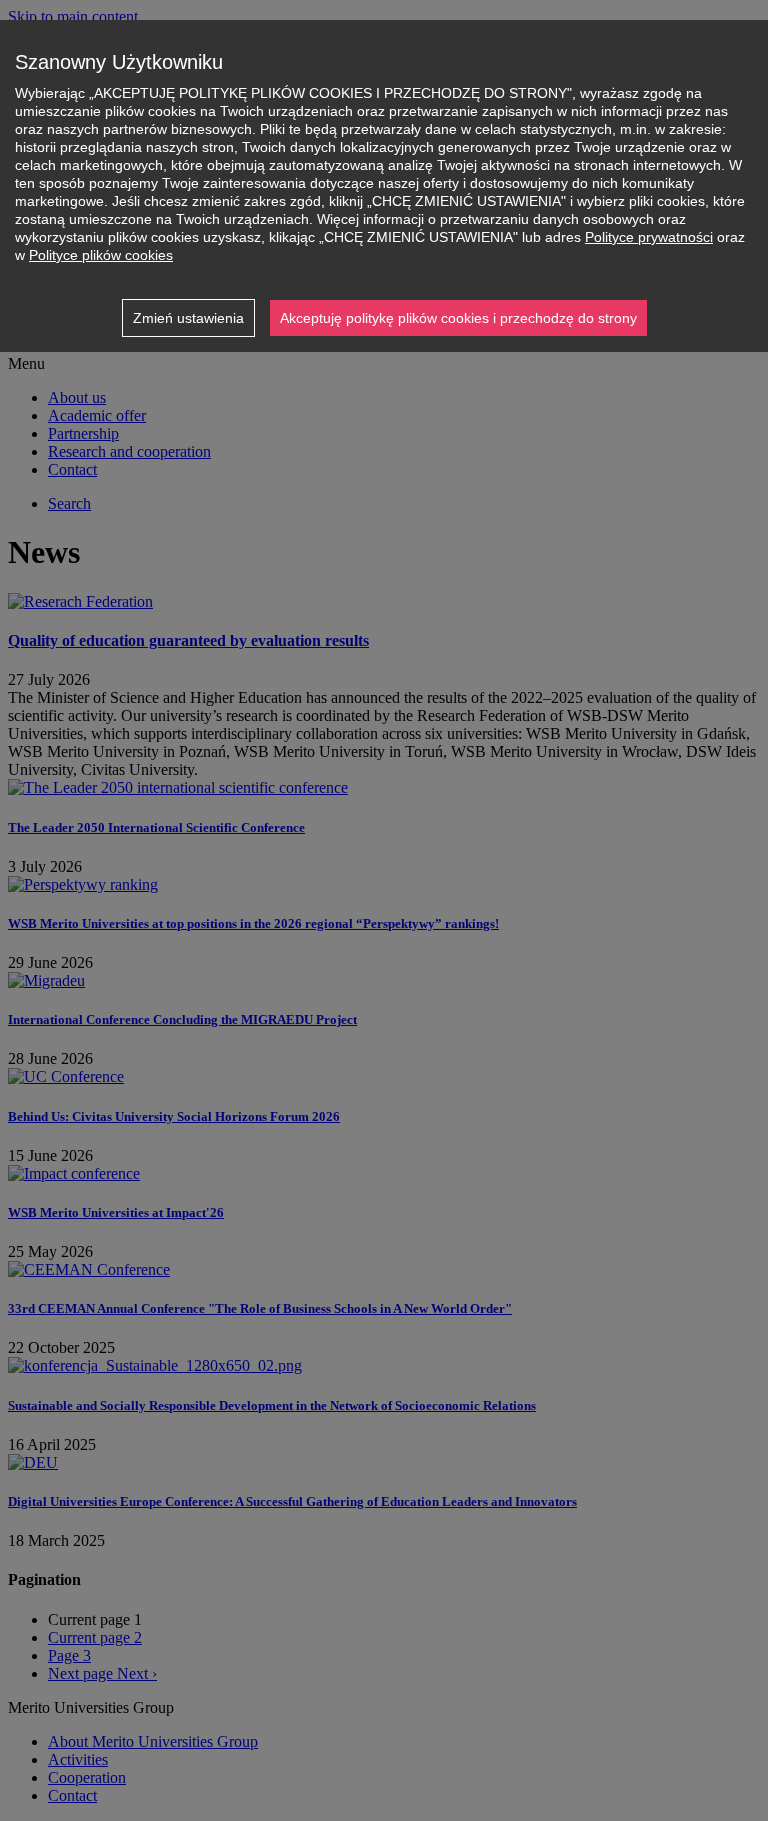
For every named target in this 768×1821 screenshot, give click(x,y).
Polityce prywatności (649, 237)
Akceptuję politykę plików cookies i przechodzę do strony (458, 318)
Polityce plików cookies (101, 255)
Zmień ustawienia (188, 318)
